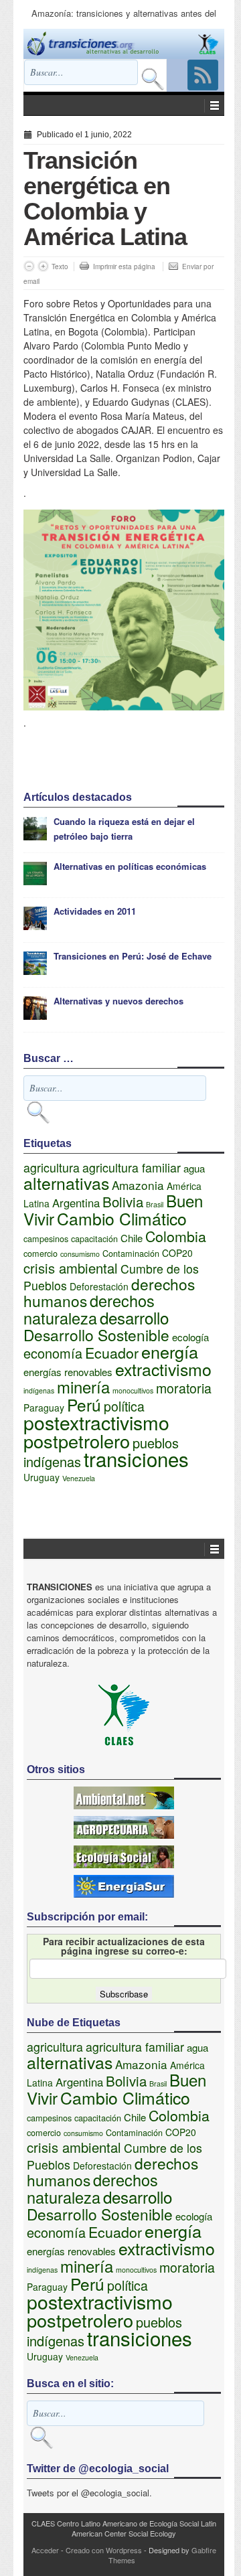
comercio (41, 1254)
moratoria (184, 1388)
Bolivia (123, 1201)
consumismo (80, 1254)
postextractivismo (96, 1422)
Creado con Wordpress (104, 2550)
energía (170, 1351)
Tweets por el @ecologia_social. (89, 2493)
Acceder (45, 2550)
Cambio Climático (122, 1218)
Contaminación (131, 1254)
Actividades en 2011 (95, 911)
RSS (203, 75)
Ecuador (112, 1352)
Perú (84, 1405)
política (124, 1406)
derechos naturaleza (89, 1309)
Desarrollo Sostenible (96, 1335)
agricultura (52, 1167)
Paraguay (44, 1408)
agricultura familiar (132, 1167)
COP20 (177, 1253)
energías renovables (68, 1372)
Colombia (176, 1236)
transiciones (136, 1458)
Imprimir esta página (124, 267)
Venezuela (79, 1478)
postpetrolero (77, 1441)
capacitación (94, 1239)
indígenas (39, 1390)
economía (53, 1353)
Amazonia (138, 1185)
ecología (190, 1337)
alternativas (66, 1183)
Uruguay (42, 1477)
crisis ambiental (71, 1268)
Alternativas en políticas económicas (130, 866)
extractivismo (163, 1369)
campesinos (46, 1239)
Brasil (155, 1204)
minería (83, 1386)
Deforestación (99, 1286)
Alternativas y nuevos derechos (118, 1001)
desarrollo (134, 1317)
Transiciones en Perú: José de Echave (133, 956)
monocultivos (133, 1390)
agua (194, 1168)
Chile (132, 1238)
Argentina (76, 1203)
